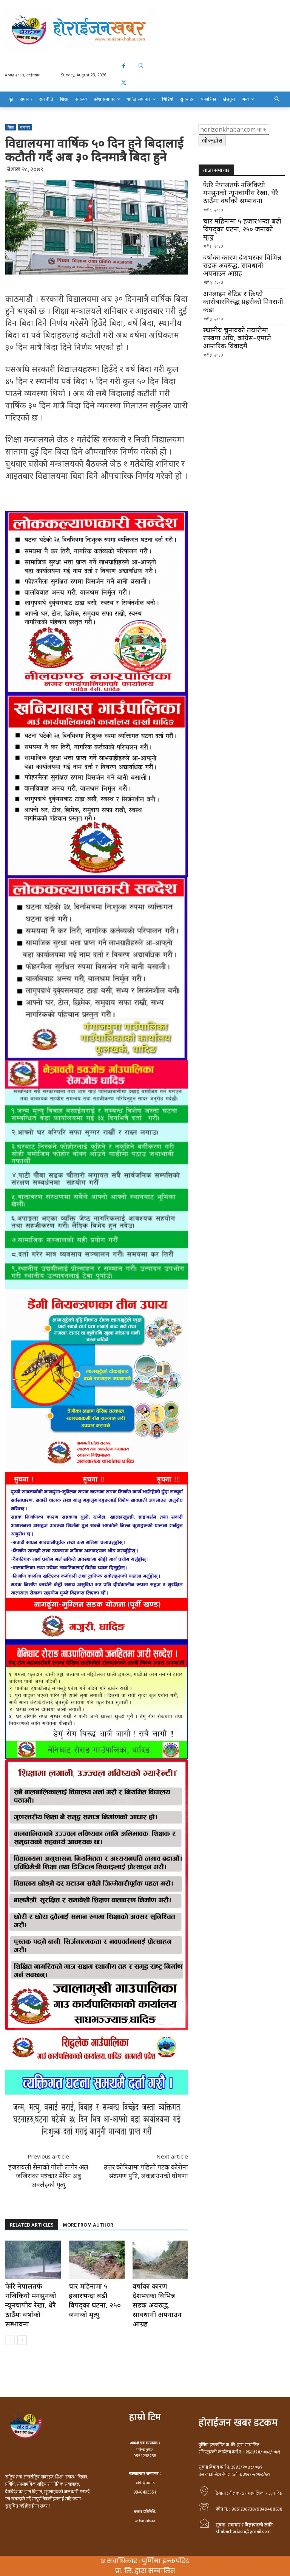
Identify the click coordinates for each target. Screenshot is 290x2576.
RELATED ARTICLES (32, 2225)
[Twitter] (124, 83)
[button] (277, 99)
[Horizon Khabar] (145, 29)
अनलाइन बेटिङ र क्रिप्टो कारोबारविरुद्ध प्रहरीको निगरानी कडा (243, 302)
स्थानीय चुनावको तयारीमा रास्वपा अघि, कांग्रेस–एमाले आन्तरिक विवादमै (237, 338)
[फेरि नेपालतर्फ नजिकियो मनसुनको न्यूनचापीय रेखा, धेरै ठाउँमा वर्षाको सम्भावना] (33, 2260)
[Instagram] (141, 66)
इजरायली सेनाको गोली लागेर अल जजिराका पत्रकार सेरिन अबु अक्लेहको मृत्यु (48, 2176)
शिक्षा (11, 127)
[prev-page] (10, 2340)
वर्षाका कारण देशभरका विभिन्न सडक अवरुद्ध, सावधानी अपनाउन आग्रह (157, 2305)
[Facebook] (124, 66)
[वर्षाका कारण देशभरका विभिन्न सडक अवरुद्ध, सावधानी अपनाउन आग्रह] (160, 2260)
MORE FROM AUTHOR (88, 2225)
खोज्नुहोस (212, 140)
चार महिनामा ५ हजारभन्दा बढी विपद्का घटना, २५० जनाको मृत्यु (95, 2300)
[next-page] (22, 2340)
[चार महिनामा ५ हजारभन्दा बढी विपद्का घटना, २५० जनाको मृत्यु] (96, 2260)
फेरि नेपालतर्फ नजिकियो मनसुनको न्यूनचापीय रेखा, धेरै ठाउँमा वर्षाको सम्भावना (31, 2305)
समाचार (25, 127)
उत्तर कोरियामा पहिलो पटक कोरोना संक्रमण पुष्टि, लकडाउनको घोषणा (146, 2171)
